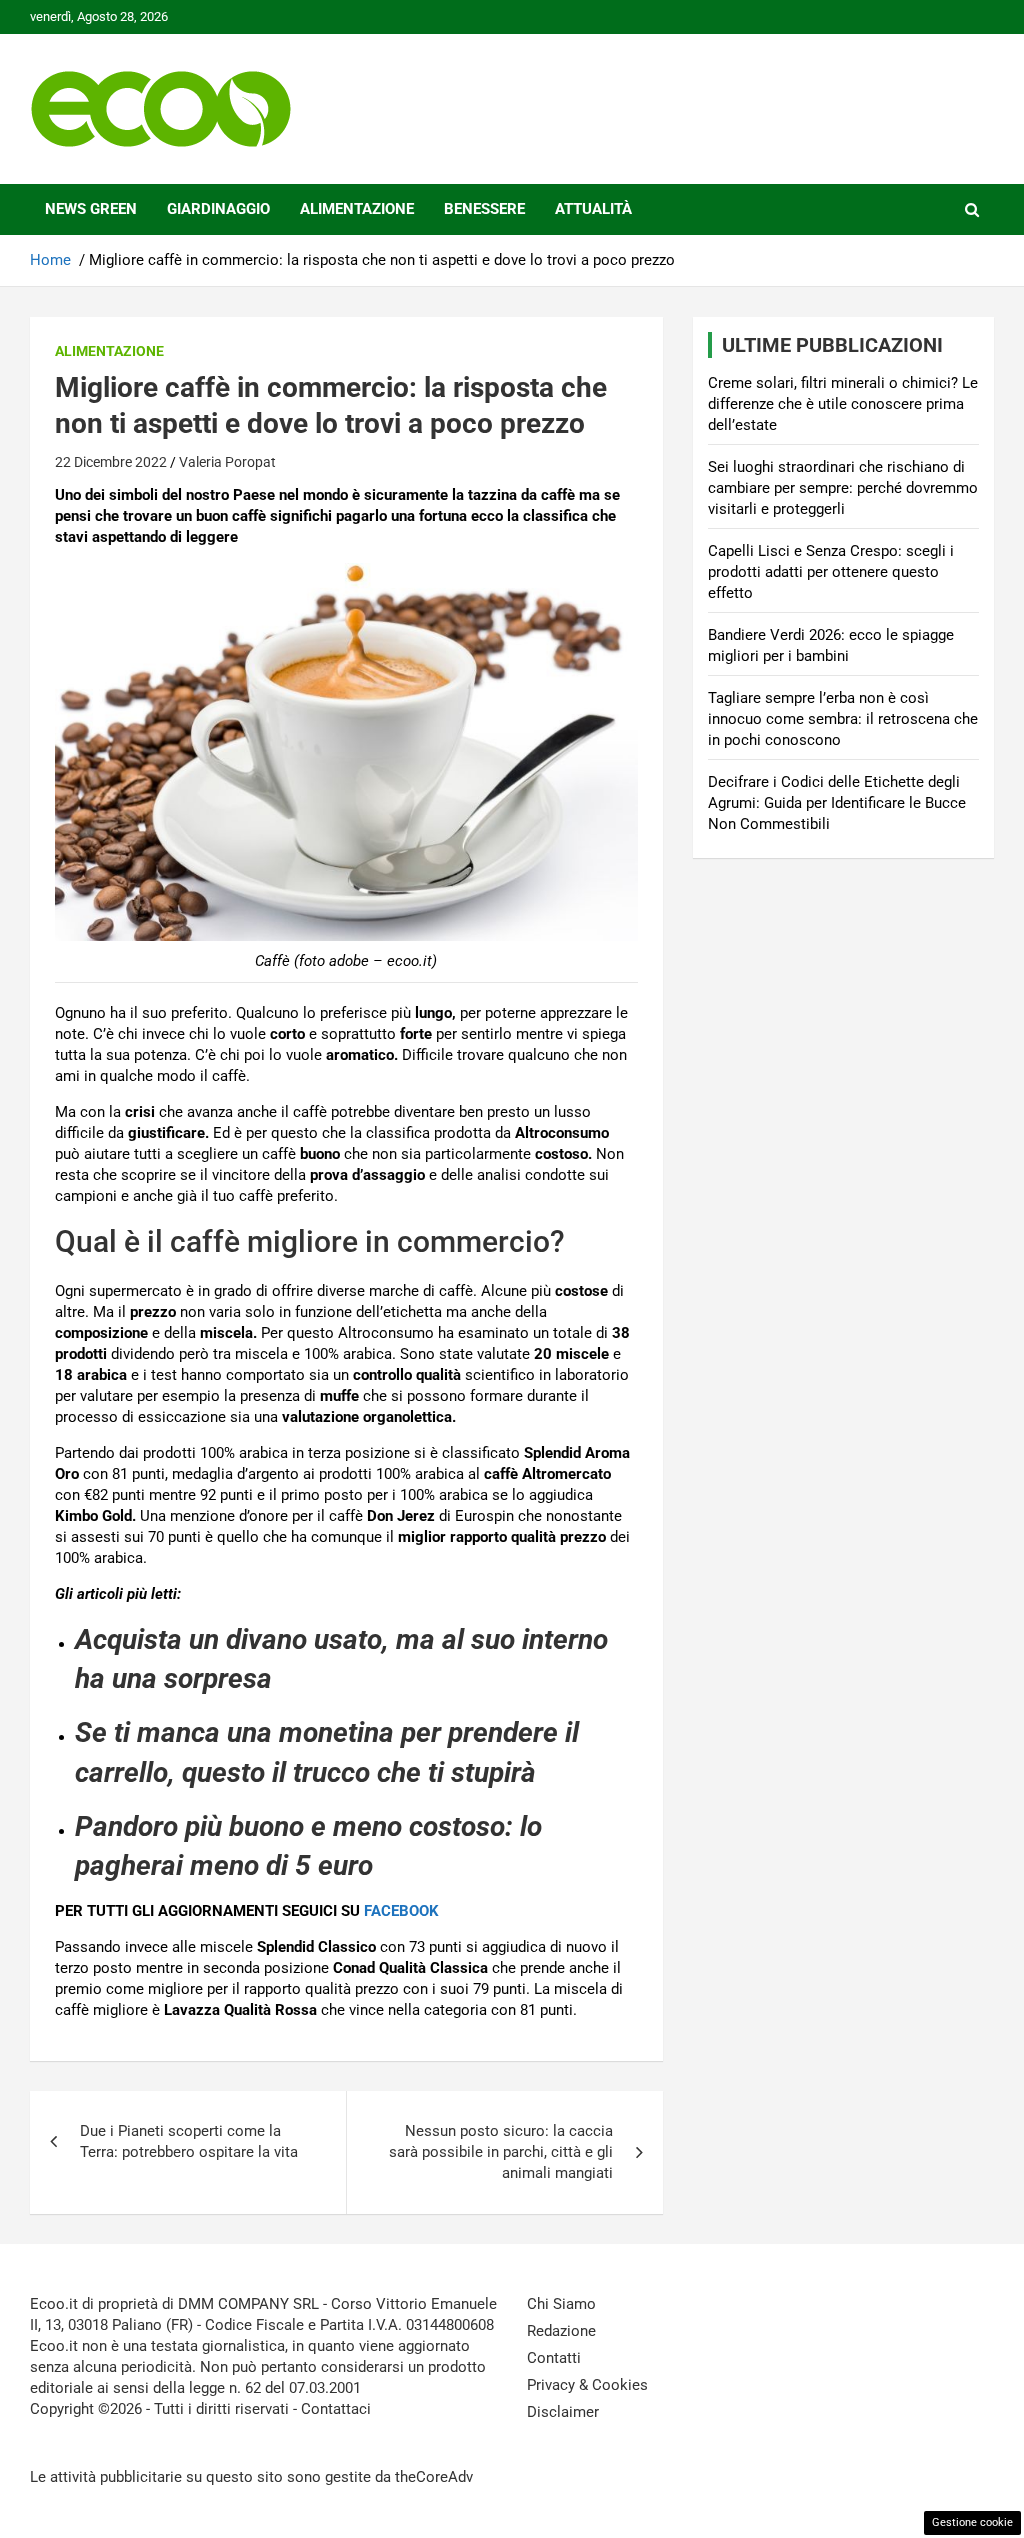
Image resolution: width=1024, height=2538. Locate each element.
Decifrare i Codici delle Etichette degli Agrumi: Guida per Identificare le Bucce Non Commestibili (837, 803)
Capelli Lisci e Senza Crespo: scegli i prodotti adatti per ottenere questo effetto (831, 572)
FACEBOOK (401, 1911)
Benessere (484, 209)
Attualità (593, 209)
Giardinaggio (218, 209)
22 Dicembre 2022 (111, 462)
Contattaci (336, 2409)
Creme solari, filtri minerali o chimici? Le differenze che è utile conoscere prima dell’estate (843, 404)
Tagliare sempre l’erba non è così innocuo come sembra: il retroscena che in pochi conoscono (843, 719)
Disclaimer (563, 2412)
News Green (91, 209)
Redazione (561, 2331)
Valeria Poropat (227, 462)
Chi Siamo (561, 2304)
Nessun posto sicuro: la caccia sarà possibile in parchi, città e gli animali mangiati (501, 2152)
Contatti (554, 2358)
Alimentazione (357, 209)
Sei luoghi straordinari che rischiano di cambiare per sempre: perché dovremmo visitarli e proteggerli (843, 488)
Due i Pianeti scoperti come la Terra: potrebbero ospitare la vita (189, 2141)
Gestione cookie (972, 2522)
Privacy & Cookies (587, 2385)
